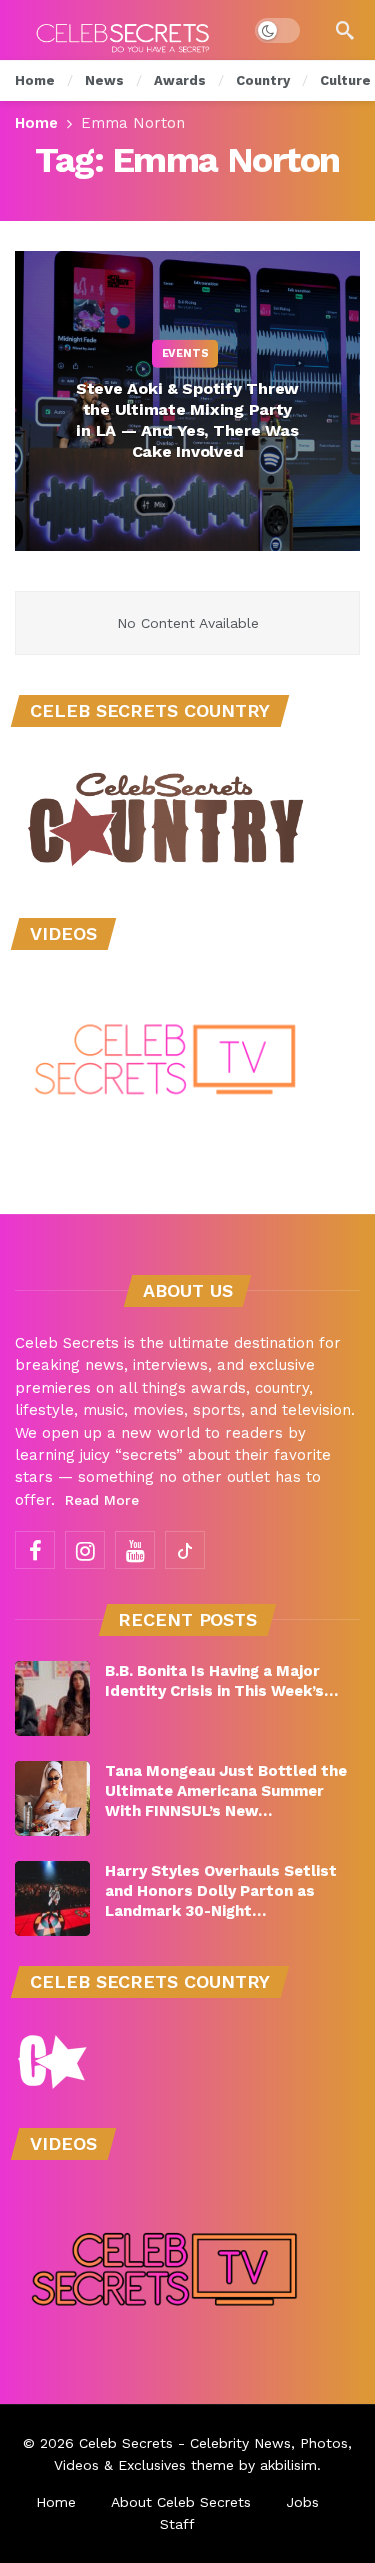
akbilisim (288, 2465)
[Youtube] (135, 1550)
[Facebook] (35, 1550)
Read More (102, 1500)
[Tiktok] (185, 1550)
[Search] (345, 30)
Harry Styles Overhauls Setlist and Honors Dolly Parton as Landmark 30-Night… (221, 1891)
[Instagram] (85, 1550)
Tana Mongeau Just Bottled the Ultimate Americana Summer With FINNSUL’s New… (226, 1791)
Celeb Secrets (126, 2443)
